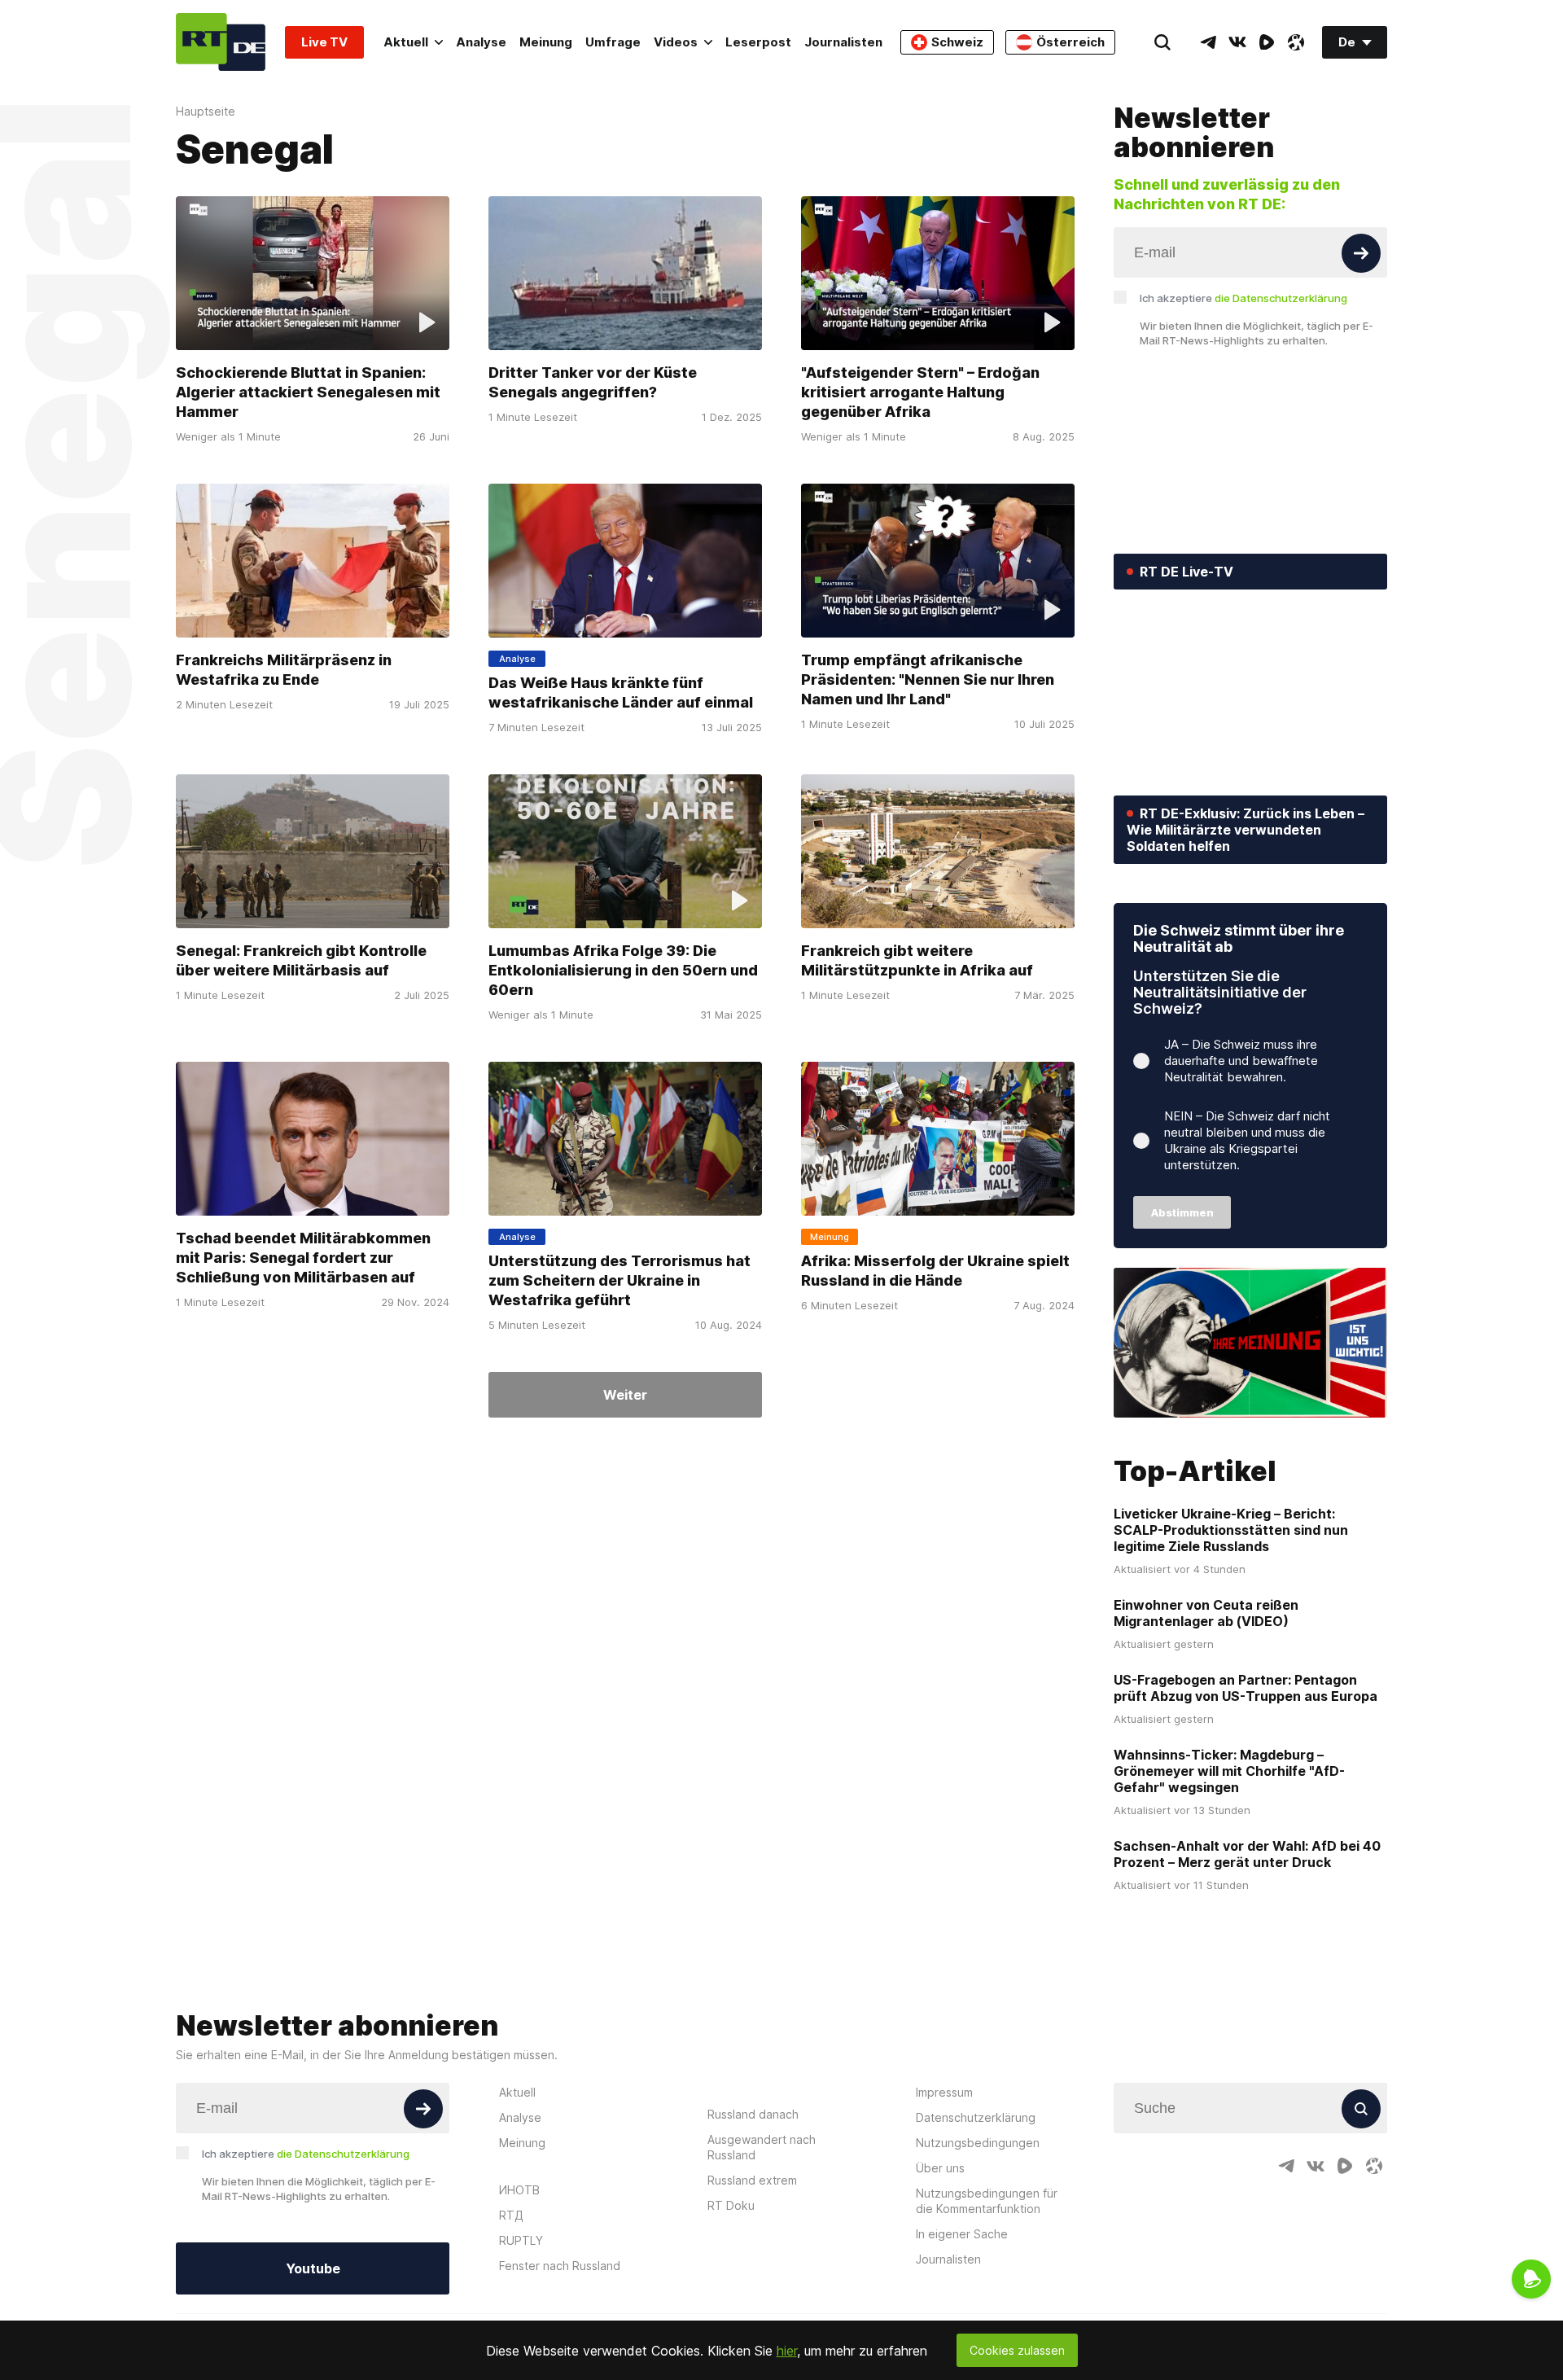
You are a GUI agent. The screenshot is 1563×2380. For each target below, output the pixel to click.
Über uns (940, 2168)
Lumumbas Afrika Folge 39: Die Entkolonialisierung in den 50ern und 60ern (623, 970)
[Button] (1361, 253)
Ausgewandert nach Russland (762, 2147)
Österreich (1070, 42)
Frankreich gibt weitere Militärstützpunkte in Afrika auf (917, 960)
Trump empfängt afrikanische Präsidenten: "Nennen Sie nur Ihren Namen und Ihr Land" (928, 679)
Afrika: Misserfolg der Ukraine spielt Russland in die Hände (935, 1271)
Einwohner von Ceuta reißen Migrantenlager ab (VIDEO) (1206, 1613)
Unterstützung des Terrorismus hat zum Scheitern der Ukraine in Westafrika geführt (620, 1280)
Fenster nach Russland (560, 2266)
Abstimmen (1182, 1212)
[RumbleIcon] (1267, 42)
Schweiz (957, 42)
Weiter (625, 1395)
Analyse (481, 42)
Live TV (324, 42)
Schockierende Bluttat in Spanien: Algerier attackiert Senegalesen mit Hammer (308, 392)
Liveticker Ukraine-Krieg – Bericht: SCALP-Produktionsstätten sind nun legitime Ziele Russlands (1231, 1530)
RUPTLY (521, 2240)
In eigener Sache (962, 2234)
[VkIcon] (1237, 42)
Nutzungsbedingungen (978, 2143)
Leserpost (758, 42)
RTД (511, 2215)
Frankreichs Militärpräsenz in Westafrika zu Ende (284, 670)
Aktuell (406, 42)
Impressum (944, 2092)
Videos (676, 42)
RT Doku (731, 2205)
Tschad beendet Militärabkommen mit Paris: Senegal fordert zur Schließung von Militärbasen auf (303, 1258)
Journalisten (843, 42)
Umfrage (613, 42)
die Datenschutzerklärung (1281, 298)
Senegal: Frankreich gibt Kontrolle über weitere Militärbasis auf (301, 960)
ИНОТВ (519, 2190)
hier (787, 2351)
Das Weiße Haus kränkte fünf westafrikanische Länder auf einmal (621, 693)
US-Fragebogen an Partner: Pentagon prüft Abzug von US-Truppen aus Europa (1246, 1688)
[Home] (221, 42)
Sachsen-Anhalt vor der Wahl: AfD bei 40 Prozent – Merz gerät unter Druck (1247, 1854)
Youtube (313, 2268)
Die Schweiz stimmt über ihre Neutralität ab (1239, 938)
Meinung (546, 42)
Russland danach (753, 2114)
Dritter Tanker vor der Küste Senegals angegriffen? (593, 382)
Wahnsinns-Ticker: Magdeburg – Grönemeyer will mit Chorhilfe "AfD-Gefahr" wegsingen (1229, 1771)
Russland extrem (752, 2180)
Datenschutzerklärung (976, 2117)
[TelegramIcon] (1208, 42)
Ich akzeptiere (1243, 298)
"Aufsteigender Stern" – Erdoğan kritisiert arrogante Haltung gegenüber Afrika (920, 392)
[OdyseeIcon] (1296, 42)
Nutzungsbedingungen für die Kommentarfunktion (987, 2201)
